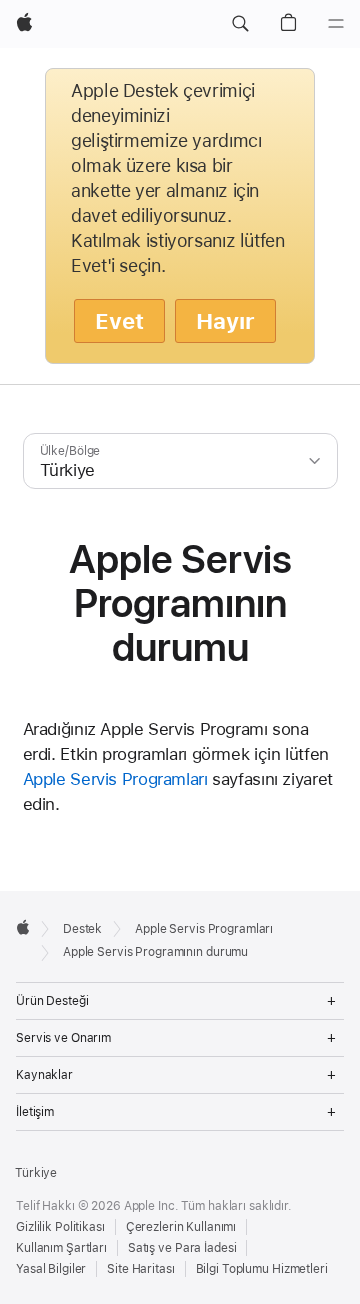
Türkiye (36, 1173)
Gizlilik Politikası (60, 1227)
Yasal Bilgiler (51, 1269)
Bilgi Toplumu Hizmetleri (262, 1269)
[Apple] (23, 927)
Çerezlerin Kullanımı (181, 1227)
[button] (240, 24)
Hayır (225, 321)
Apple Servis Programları (115, 779)
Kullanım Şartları (61, 1248)
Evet (119, 321)
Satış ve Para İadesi (182, 1248)
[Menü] (336, 24)
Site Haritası (140, 1269)
